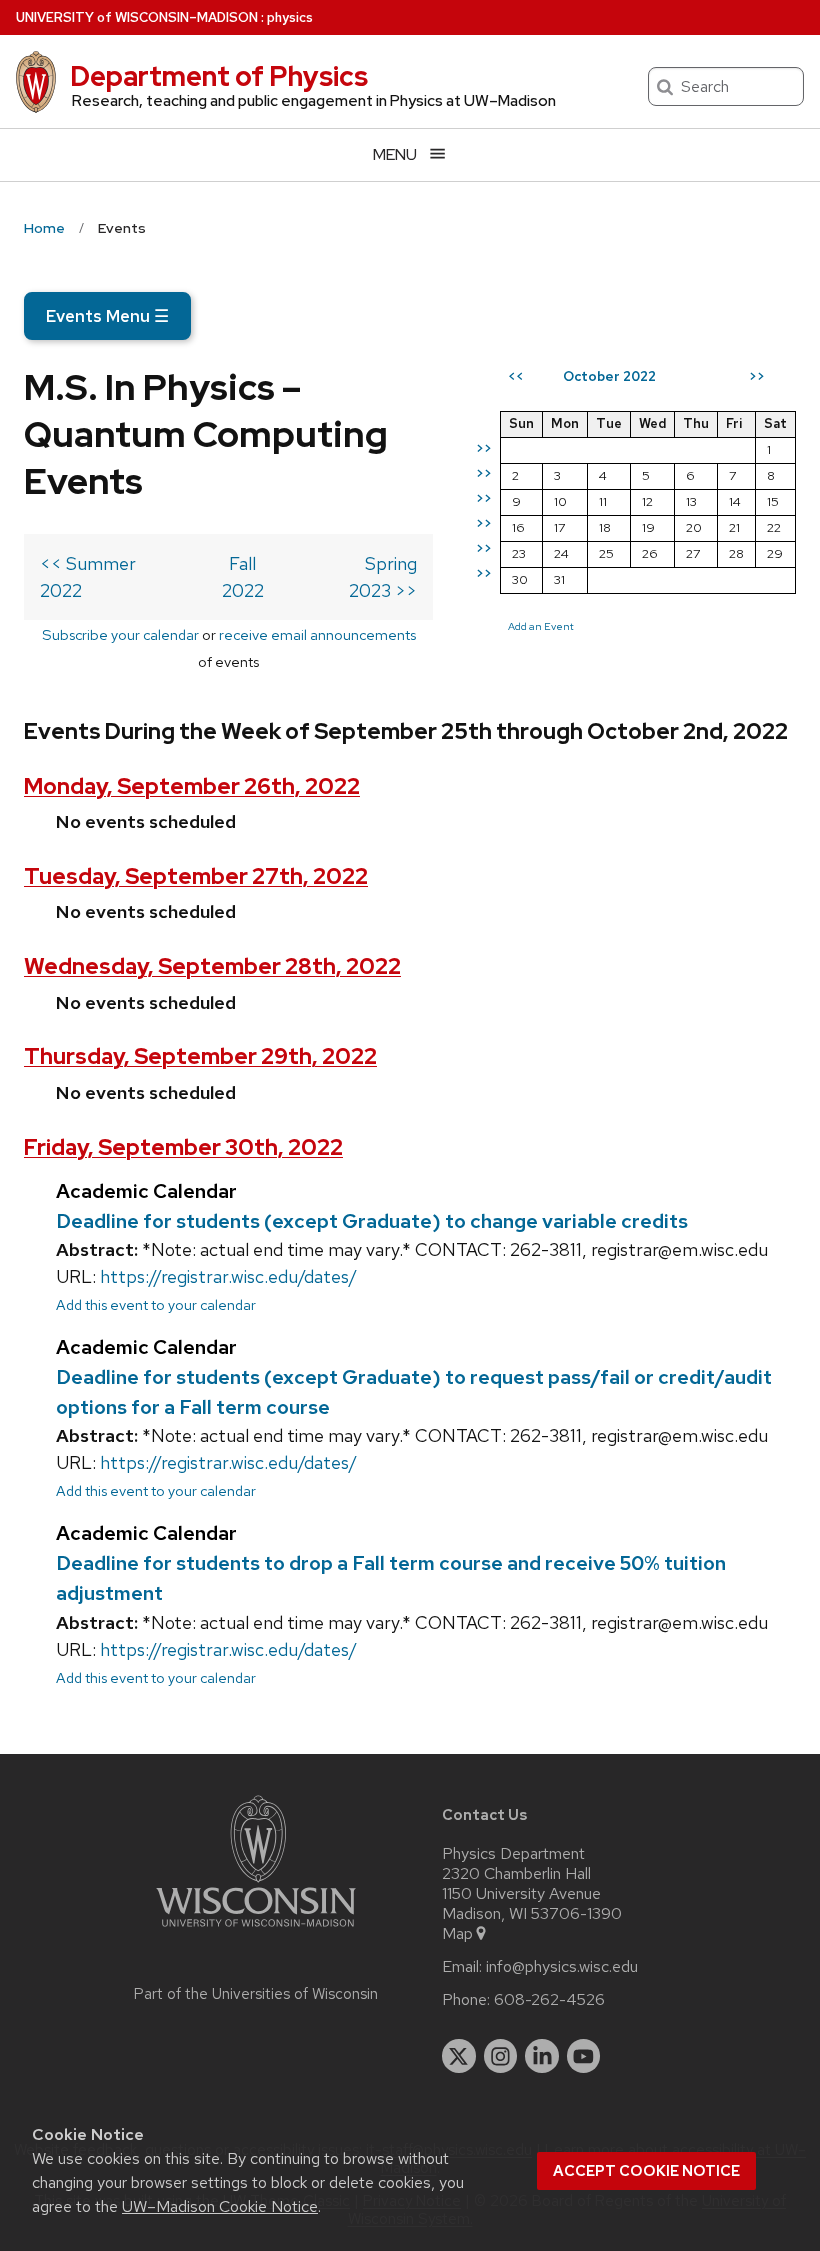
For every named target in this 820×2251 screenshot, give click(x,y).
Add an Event (541, 626)
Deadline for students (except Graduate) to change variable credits (372, 1221)
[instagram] (501, 2056)
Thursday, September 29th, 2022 (200, 1056)
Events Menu (107, 316)
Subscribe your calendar (120, 634)
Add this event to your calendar (156, 1304)
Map (457, 1934)
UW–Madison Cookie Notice (220, 2206)
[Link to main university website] (256, 1930)
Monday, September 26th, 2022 (192, 786)
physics (290, 17)
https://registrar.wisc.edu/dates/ (228, 1276)
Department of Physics (219, 76)
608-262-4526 (549, 2000)
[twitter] (459, 2056)
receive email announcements (317, 634)
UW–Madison (137, 17)
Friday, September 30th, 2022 (183, 1147)
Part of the (256, 1994)
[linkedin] (542, 2056)
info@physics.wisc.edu (562, 1967)
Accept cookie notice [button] (646, 2171)
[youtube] (584, 2056)
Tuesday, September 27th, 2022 (196, 876)
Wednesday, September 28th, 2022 (212, 966)
